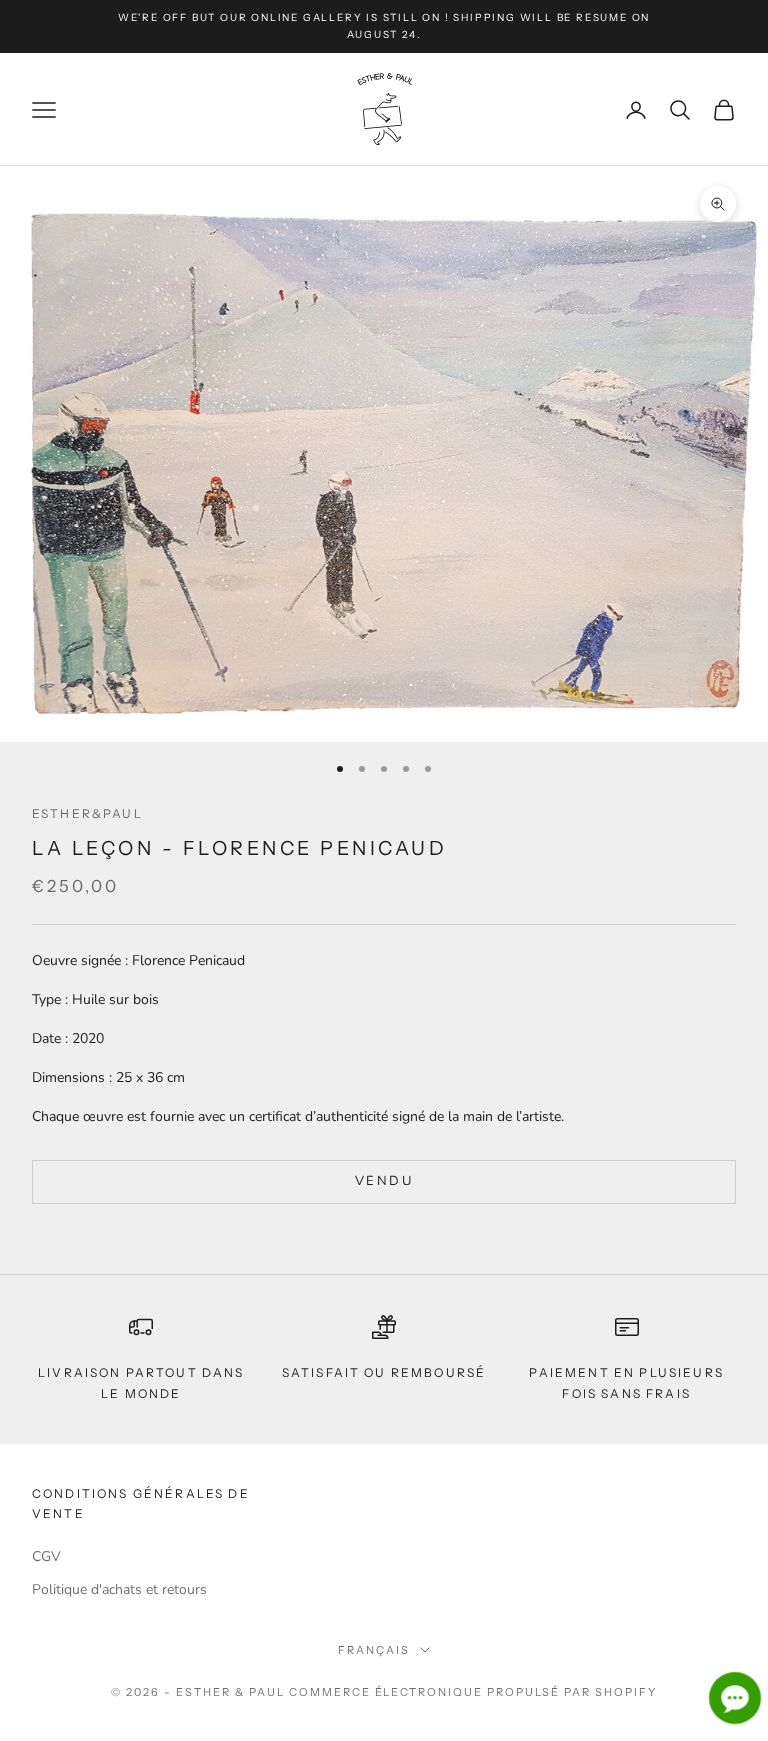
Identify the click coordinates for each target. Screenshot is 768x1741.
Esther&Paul (87, 813)
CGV (46, 1556)
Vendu (384, 1181)
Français (374, 1650)
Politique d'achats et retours (119, 1589)
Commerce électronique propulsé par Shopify (473, 1692)
